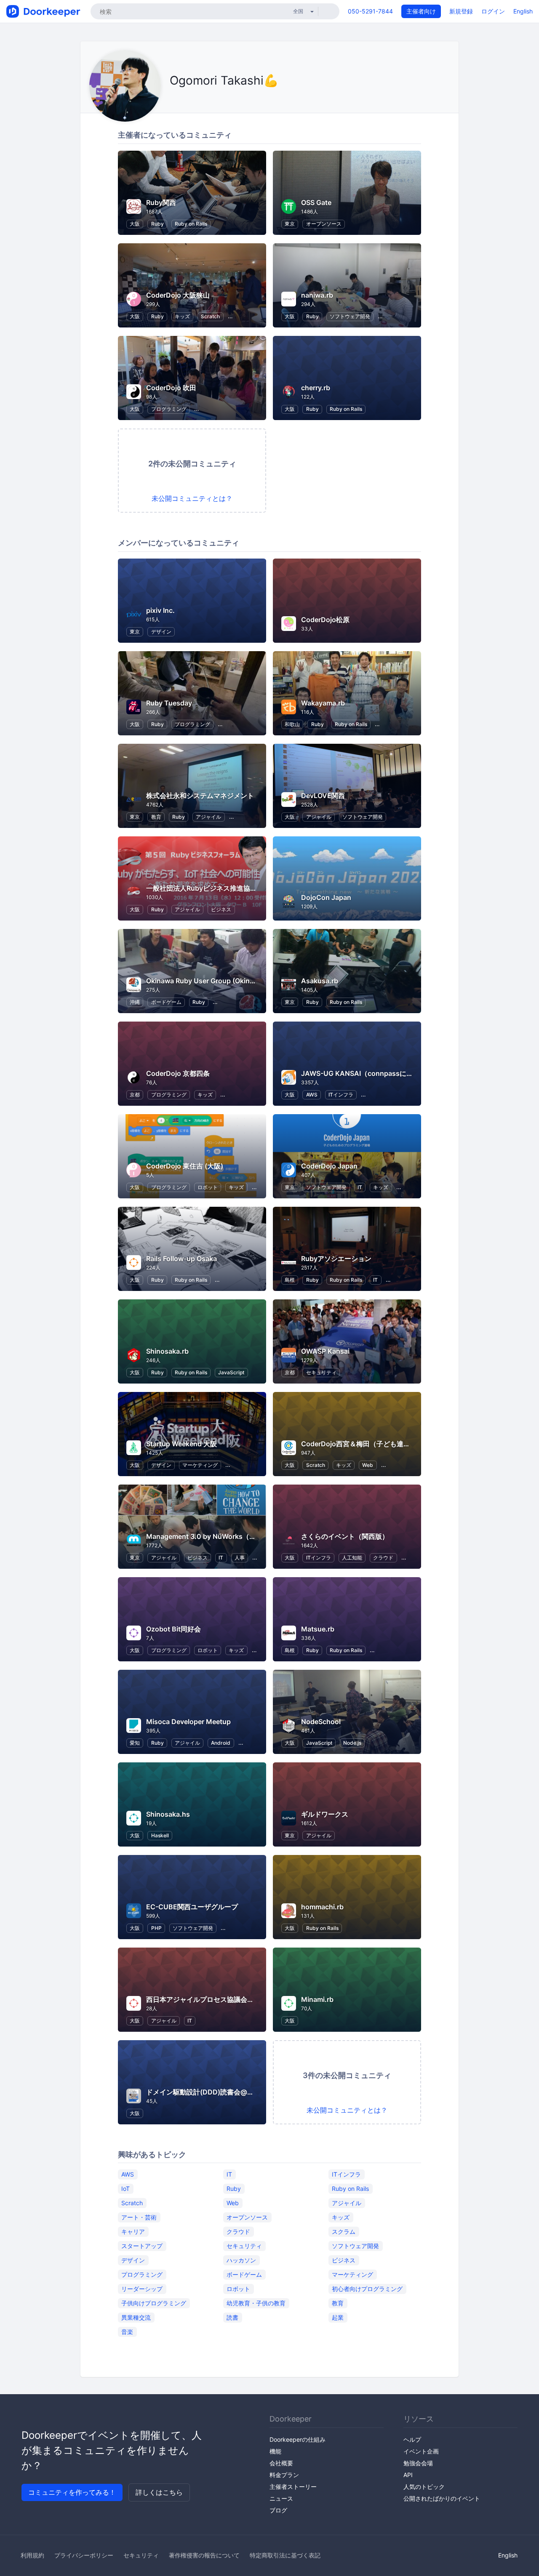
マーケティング (200, 1465)
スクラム (344, 2231)
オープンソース (324, 224)
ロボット (208, 1187)
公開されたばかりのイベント (442, 2498)
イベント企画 (421, 2451)
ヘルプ (412, 2439)
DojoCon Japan (326, 897)
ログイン (493, 11)
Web (368, 1465)
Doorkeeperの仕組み (298, 2439)
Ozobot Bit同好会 (173, 1629)
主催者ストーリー (293, 2487)
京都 (135, 1095)
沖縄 (135, 1002)
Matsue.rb (318, 1629)
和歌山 (292, 724)
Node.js (352, 1743)
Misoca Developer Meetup (188, 1722)
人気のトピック (424, 2487)
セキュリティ (321, 1372)
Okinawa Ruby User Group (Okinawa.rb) (210, 981)
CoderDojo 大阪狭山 (178, 295)
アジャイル (208, 817)
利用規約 (32, 2555)
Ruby (157, 224)
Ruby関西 (161, 202)
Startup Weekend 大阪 (181, 1444)
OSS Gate (316, 202)
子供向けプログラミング (154, 2303)
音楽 (127, 2331)
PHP (156, 1928)
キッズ (182, 316)
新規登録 (461, 11)
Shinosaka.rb (167, 1351)
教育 (156, 817)
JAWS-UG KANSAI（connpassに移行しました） (377, 1073)
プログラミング (169, 409)
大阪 (135, 224)
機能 (275, 2451)
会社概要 (281, 2463)
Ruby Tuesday (169, 703)
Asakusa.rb (320, 981)
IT (360, 1187)
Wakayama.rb (323, 703)
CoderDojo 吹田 (171, 388)
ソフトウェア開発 (350, 316)
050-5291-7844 (370, 11)
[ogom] (172, 100)
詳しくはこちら (159, 2492)
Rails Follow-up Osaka (181, 1259)
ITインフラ (341, 1095)
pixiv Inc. (160, 610)
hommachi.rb (322, 1907)
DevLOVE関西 (323, 796)
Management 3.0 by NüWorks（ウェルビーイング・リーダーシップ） (255, 1536)
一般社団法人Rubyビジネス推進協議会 (205, 888)
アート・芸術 (139, 2217)
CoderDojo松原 (325, 620)
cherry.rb (316, 388)
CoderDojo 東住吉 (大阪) (185, 1166)
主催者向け (421, 11)
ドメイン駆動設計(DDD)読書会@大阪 (203, 2092)
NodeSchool (321, 1722)
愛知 (135, 1743)
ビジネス (221, 909)
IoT (125, 2188)
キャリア (133, 2231)
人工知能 (352, 1558)
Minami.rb (317, 1999)
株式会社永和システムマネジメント (200, 796)
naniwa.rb (317, 295)
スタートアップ (142, 2245)
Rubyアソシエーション (336, 1259)
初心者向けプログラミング (367, 2288)
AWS (312, 1095)
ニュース (281, 2498)
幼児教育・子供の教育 (256, 2303)
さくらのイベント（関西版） (345, 1536)
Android (221, 1743)
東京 (290, 224)
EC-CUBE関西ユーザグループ (192, 1907)
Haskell (160, 1835)
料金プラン (284, 2475)
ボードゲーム (166, 1002)
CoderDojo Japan (329, 1166)
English (523, 11)
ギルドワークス (325, 1814)
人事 (240, 1558)
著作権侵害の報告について (204, 2555)
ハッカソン (241, 2260)
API (408, 2475)
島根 (290, 1280)
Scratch (210, 316)
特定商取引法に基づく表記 (285, 2555)
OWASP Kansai (325, 1351)
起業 (338, 2317)
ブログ (278, 2510)
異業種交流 (136, 2317)
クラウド (383, 1558)
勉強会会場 (418, 2463)
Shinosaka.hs (168, 1814)
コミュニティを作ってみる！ (72, 2492)
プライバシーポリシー (84, 2555)
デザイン (161, 632)
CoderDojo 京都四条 (178, 1073)
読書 (232, 2317)
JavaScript (231, 1372)
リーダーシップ (142, 2288)
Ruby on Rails (191, 224)
